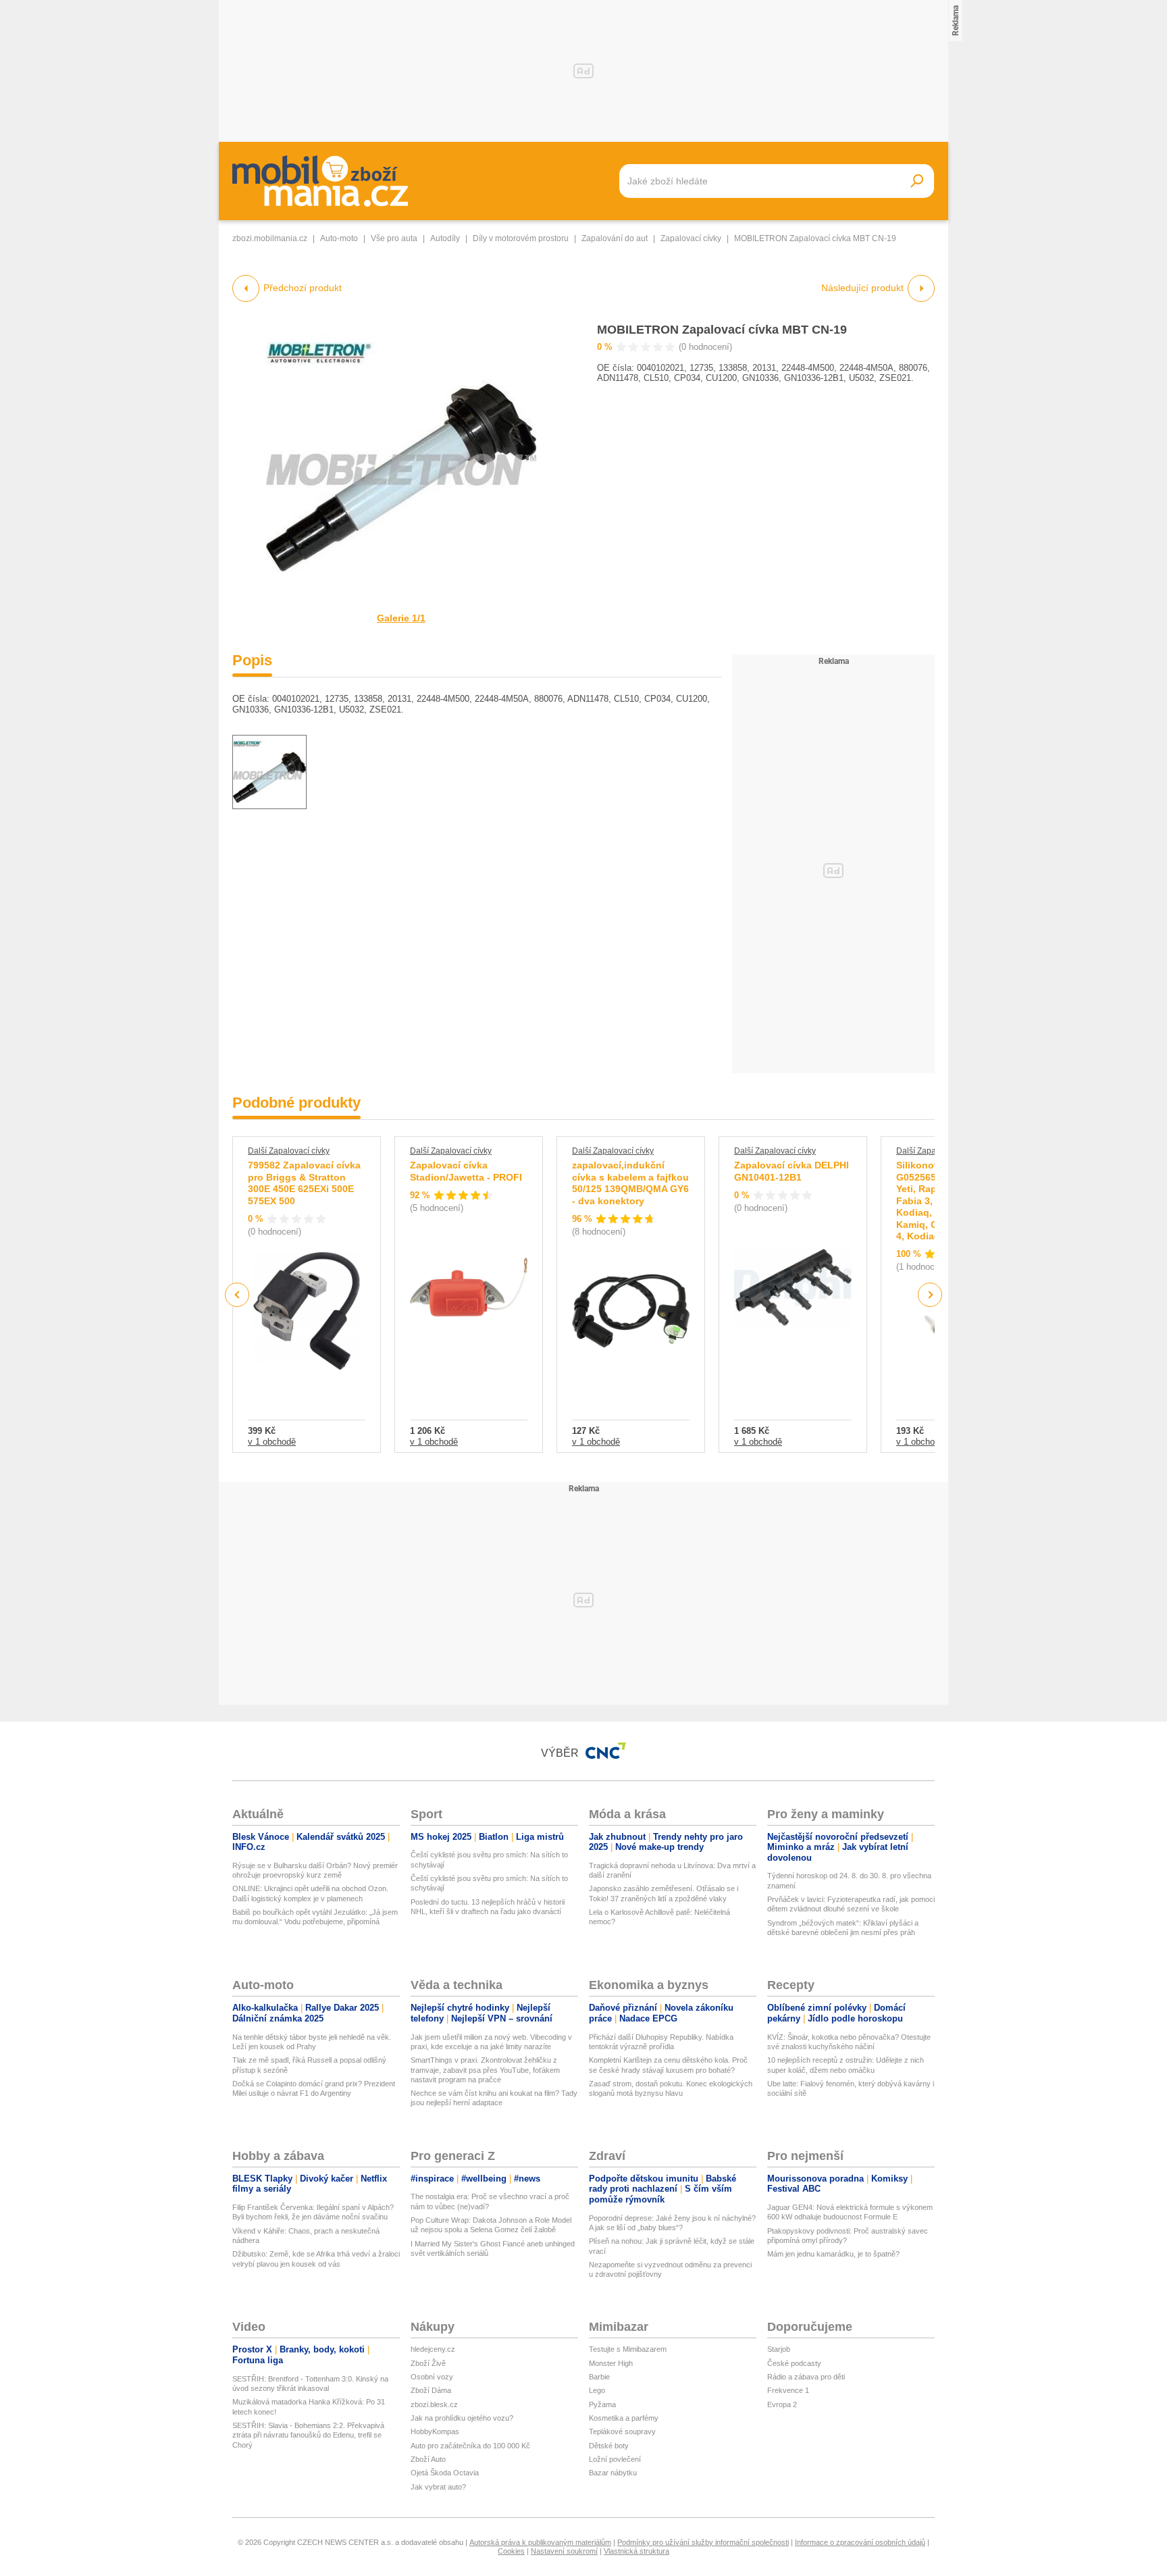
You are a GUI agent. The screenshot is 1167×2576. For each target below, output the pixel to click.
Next (930, 1295)
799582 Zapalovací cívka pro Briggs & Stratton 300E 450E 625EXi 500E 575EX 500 (304, 1183)
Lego (597, 2390)
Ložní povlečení (615, 2459)
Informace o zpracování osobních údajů (860, 2542)
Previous (237, 1294)
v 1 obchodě (272, 1442)
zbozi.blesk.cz (434, 2404)
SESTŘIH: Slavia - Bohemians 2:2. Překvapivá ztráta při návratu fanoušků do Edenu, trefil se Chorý (308, 2435)
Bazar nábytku (613, 2473)
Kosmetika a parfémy (624, 2418)
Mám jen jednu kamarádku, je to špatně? (833, 2254)
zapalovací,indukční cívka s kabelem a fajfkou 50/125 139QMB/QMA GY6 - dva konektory (630, 1183)
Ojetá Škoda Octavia (445, 2473)
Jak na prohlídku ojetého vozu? (462, 2418)
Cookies (511, 2551)
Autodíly (445, 238)
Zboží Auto (428, 2459)
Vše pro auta (394, 238)
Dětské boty (609, 2446)
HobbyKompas (435, 2431)
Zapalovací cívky (691, 238)
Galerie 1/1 (401, 618)
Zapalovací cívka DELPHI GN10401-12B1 (792, 1171)
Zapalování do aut (615, 238)
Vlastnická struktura (637, 2551)
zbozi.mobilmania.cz (270, 238)
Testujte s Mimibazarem (628, 2349)
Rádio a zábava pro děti (806, 2377)
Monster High (611, 2363)
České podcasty (794, 2363)
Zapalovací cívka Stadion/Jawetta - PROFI (466, 1171)
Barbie (599, 2377)
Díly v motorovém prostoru (521, 238)
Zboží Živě (428, 2363)
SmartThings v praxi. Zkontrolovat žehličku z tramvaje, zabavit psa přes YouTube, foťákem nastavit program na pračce (485, 2070)
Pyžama (602, 2404)
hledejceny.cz (433, 2349)
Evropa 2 (782, 2404)
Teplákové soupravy (622, 2431)
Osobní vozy (432, 2377)
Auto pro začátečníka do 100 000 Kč (470, 2446)
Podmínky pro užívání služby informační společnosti (703, 2542)
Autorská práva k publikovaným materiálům (540, 2542)
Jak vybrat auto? (438, 2487)
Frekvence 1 (788, 2390)
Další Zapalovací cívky (289, 1151)
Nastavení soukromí (564, 2551)
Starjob (779, 2349)
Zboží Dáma (431, 2390)
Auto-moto (339, 238)
